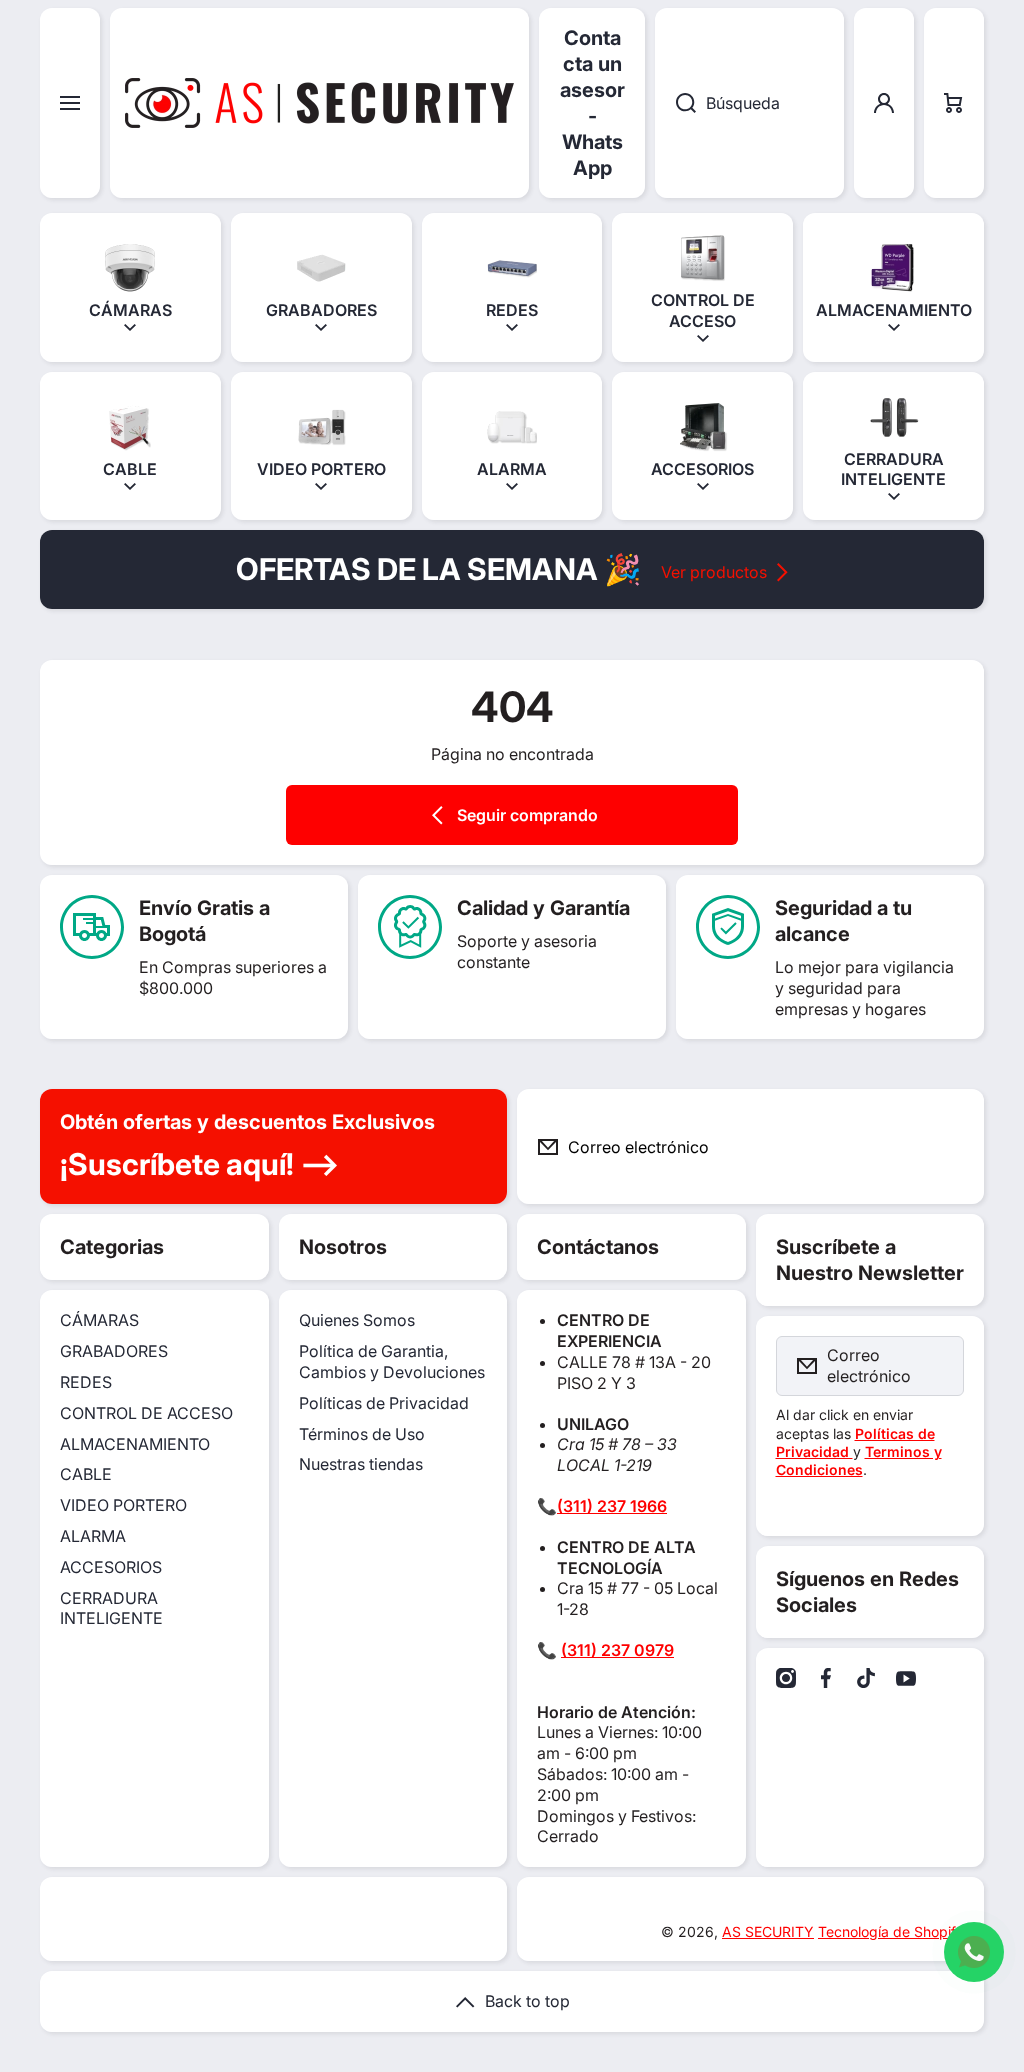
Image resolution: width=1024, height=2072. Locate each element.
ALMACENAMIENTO (135, 1444)
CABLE (86, 1474)
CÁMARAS (99, 1320)
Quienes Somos (357, 1320)
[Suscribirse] (953, 1146)
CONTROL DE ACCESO (146, 1413)
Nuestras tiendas (361, 1464)
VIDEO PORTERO (123, 1505)
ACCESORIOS (111, 1567)
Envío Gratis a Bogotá (204, 921)
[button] (954, 103)
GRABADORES (114, 1351)
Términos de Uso (362, 1434)
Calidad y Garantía (543, 908)
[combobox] (749, 103)
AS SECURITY (768, 1931)
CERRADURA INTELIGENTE (111, 1608)
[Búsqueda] (675, 103)
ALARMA (93, 1536)
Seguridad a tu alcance (843, 921)
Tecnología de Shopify (891, 1931)
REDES (86, 1382)
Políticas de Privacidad (384, 1403)
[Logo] (319, 103)
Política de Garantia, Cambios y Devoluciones (392, 1361)
